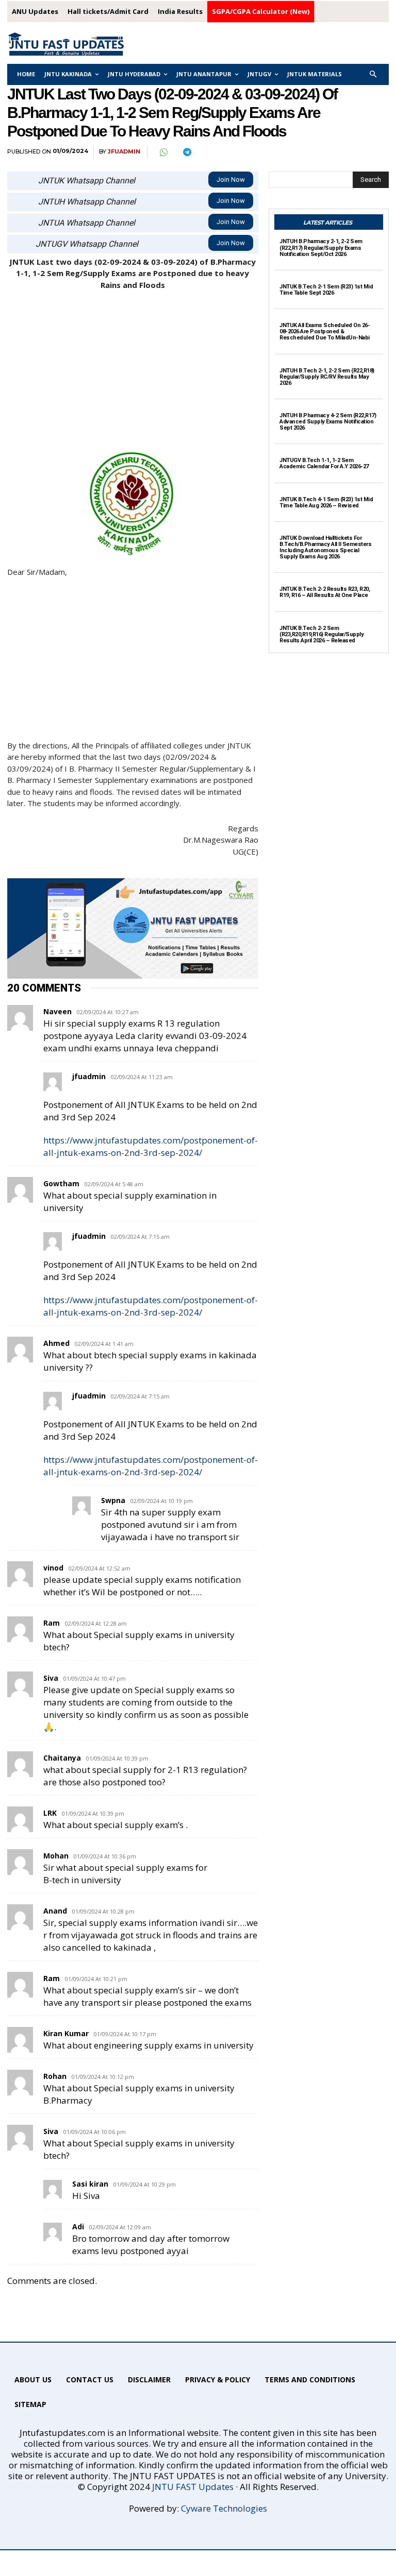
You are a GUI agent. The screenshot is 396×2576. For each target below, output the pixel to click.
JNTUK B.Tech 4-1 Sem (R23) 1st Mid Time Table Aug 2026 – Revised (326, 502)
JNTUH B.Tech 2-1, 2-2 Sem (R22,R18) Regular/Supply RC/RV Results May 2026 (327, 377)
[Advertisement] (133, 376)
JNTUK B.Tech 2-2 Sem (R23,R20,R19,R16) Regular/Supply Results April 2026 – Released (321, 634)
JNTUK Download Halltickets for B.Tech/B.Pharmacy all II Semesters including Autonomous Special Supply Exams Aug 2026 (325, 547)
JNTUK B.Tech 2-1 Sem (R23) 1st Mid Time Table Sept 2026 (326, 290)
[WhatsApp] (163, 152)
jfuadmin (124, 152)
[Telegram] (187, 152)
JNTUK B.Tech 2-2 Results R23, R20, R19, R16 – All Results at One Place (325, 592)
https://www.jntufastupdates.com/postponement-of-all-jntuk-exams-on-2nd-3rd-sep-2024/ (151, 1146)
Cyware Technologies (224, 2508)
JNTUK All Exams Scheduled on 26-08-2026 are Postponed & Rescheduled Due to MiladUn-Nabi (325, 331)
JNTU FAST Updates (193, 2487)
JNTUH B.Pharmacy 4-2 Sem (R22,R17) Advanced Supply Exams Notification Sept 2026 (328, 422)
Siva (51, 2131)
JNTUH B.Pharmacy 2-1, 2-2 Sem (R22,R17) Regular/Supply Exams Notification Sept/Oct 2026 (321, 248)
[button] (374, 74)
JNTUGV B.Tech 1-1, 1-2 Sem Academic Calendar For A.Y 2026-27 (324, 463)
